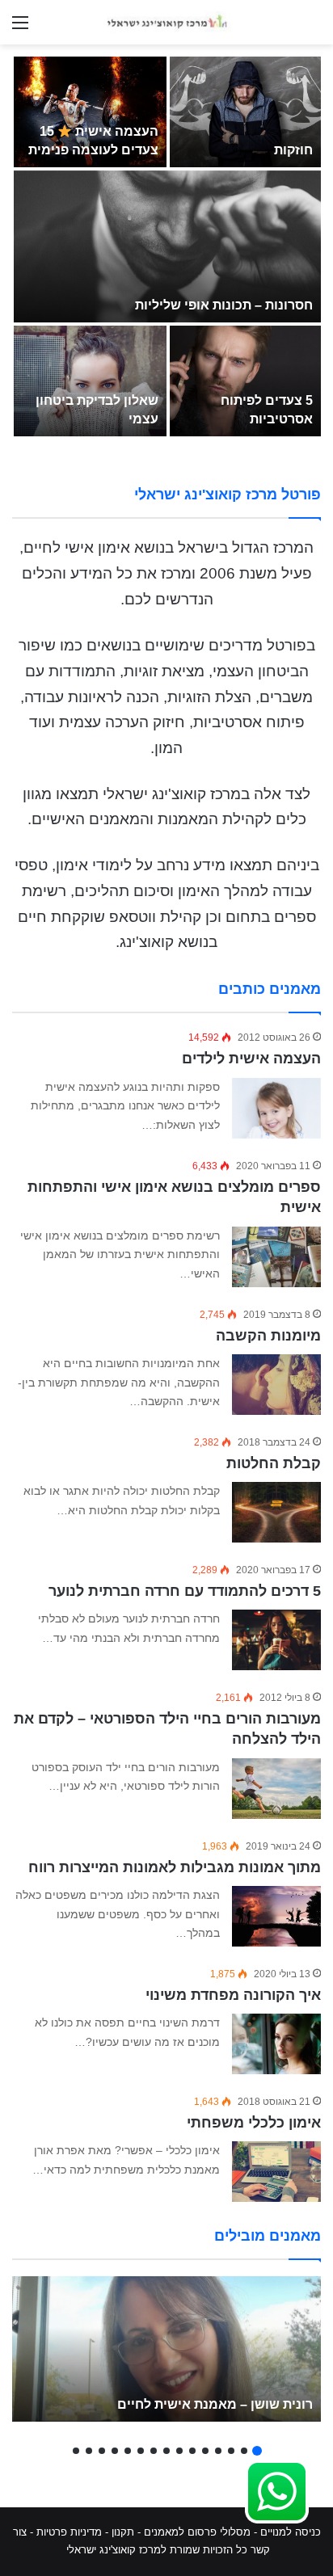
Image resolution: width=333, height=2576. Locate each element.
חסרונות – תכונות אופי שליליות (224, 305)
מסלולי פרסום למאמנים (197, 2532)
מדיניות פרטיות (69, 2532)
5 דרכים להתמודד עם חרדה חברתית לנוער (185, 1591)
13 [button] (102, 2451)
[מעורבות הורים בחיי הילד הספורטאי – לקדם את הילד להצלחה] (276, 1789)
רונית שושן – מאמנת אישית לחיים (215, 2404)
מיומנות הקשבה (268, 1336)
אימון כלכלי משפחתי (254, 2123)
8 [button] (166, 2451)
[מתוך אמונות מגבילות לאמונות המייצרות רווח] (276, 1916)
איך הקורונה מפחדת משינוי (233, 1995)
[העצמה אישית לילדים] (276, 1109)
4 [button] (218, 2451)
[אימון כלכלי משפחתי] (276, 2172)
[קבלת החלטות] (276, 1512)
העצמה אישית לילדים (251, 1059)
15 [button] (76, 2451)
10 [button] (141, 2451)
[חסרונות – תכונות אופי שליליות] (167, 246)
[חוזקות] (245, 112)
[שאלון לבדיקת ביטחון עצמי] (90, 381)
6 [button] (192, 2451)
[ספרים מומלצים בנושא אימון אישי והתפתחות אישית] (276, 1257)
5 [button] (205, 2451)
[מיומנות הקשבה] (276, 1385)
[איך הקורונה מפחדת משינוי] (276, 2044)
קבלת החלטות (274, 1463)
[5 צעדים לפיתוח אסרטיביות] (245, 381)
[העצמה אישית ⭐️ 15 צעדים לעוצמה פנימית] (90, 112)
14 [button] (89, 2451)
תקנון (123, 2532)
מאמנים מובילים (268, 2236)
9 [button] (154, 2451)
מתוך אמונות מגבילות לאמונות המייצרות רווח (175, 1867)
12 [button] (115, 2451)
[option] (166, 246)
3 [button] (231, 2451)
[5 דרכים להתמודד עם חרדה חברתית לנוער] (276, 1640)
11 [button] (128, 2451)
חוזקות (293, 150)
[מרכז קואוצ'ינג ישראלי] (166, 22)
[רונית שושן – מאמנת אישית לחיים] (166, 2349)
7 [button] (179, 2451)
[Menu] (20, 29)
